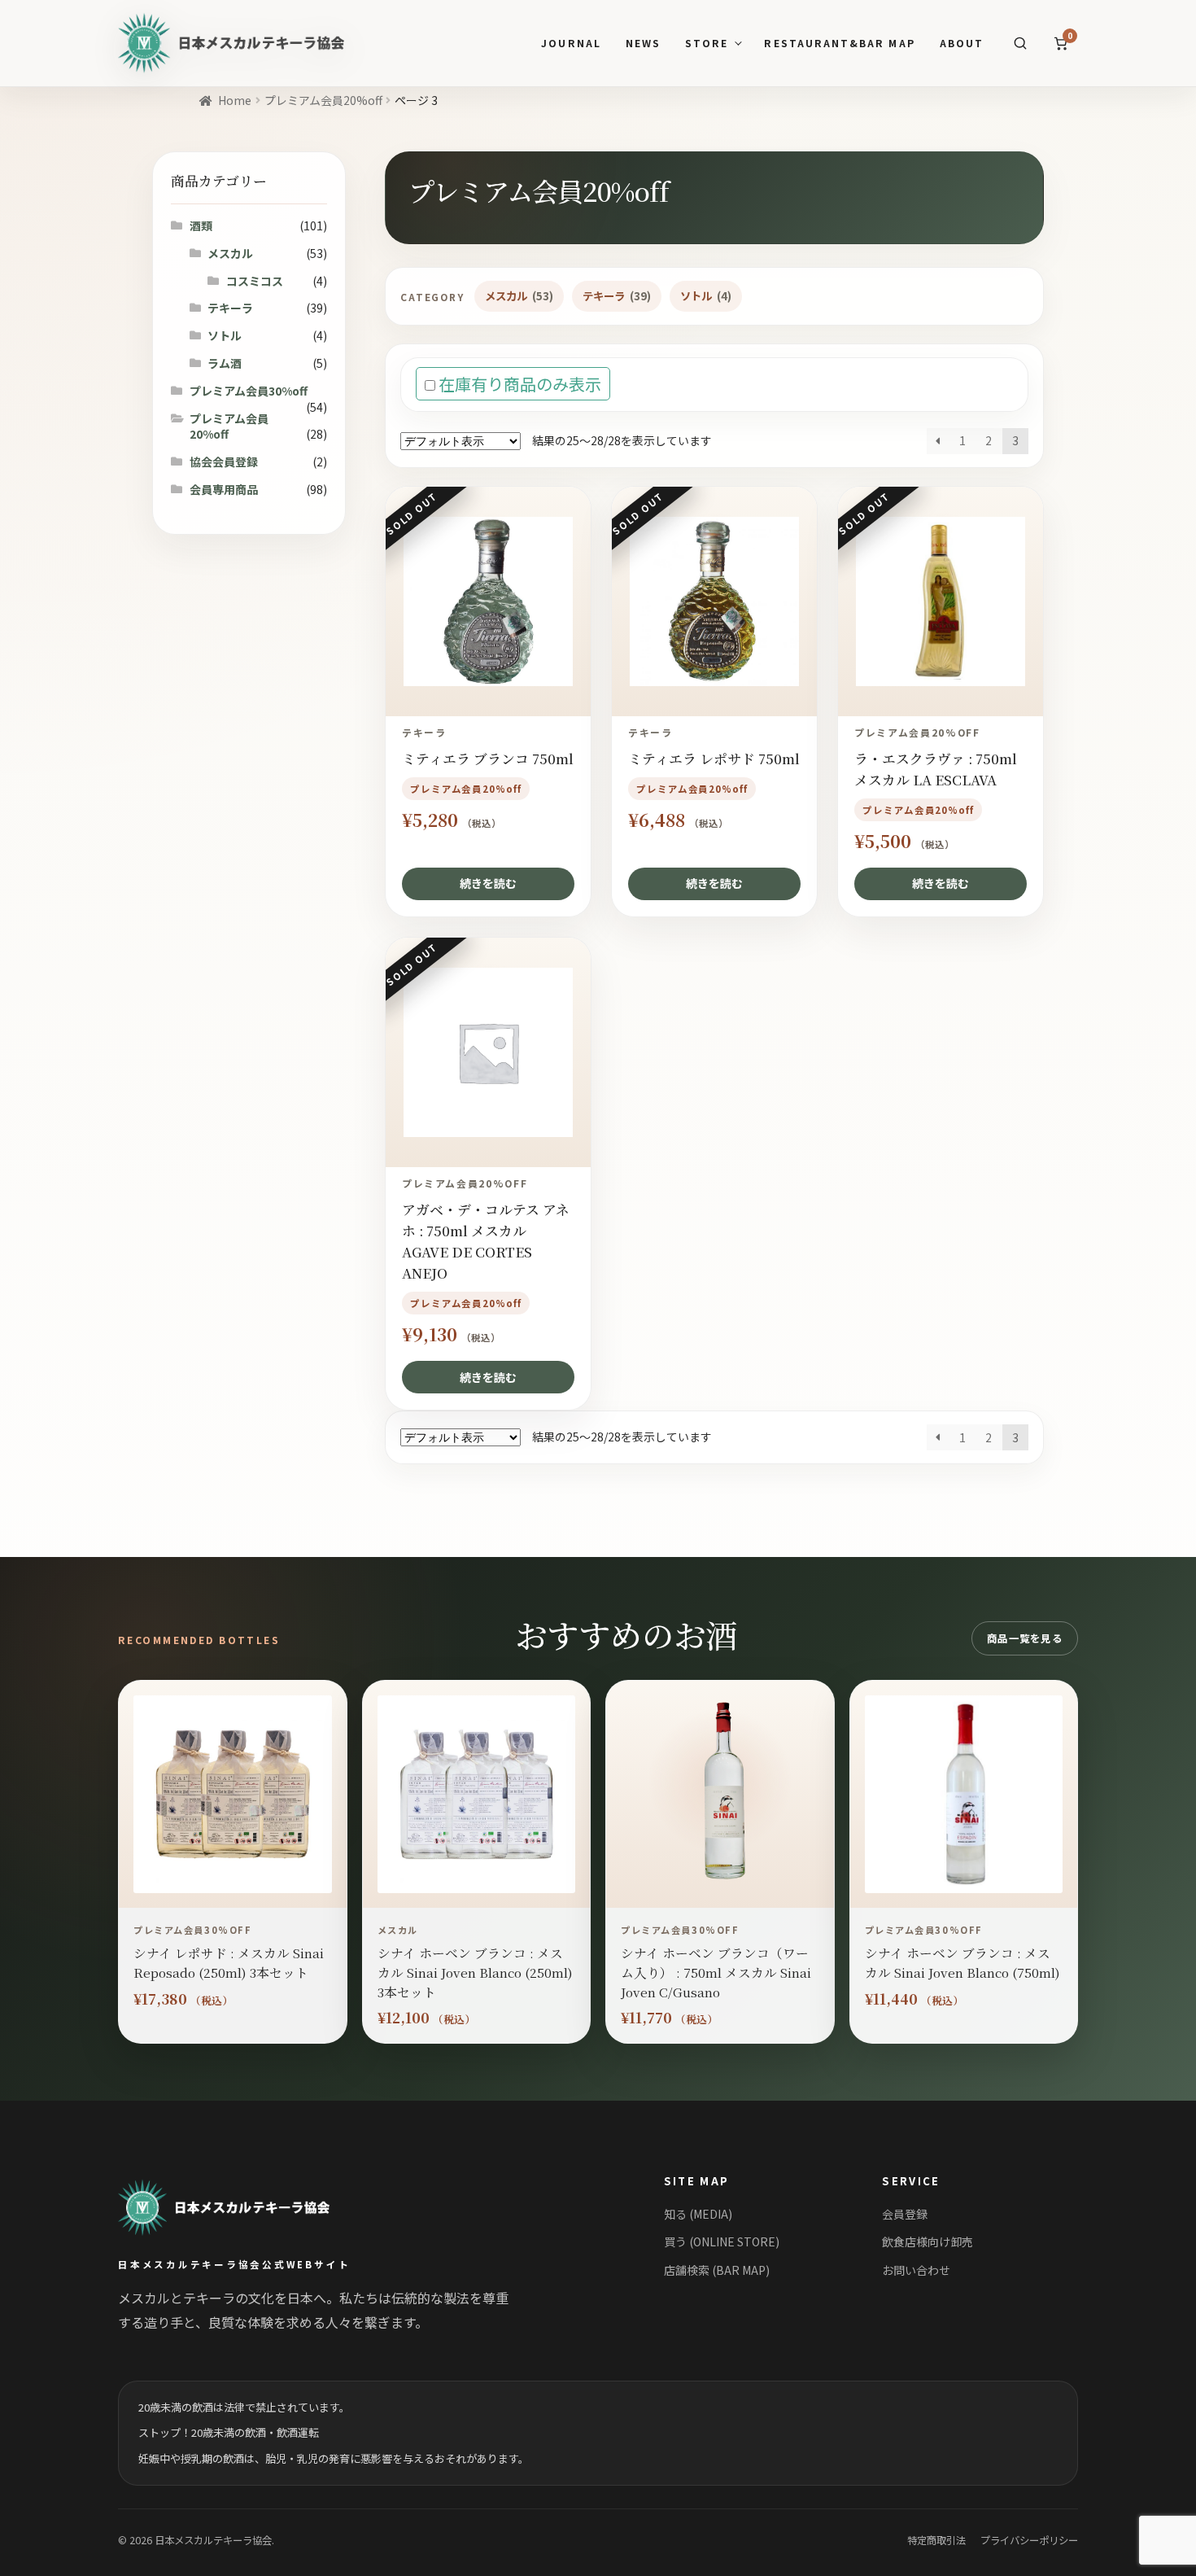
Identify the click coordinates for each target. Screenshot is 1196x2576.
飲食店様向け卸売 (928, 2241)
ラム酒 (225, 363)
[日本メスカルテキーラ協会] (243, 2207)
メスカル (519, 295)
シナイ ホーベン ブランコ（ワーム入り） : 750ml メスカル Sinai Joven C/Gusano (716, 1972)
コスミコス (255, 281)
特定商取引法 (936, 2540)
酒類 (201, 225)
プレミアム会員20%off (323, 100)
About (962, 44)
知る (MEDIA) (698, 2214)
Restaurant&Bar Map (839, 44)
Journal (571, 44)
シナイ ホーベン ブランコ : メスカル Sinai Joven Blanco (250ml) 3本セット (475, 1972)
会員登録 (905, 2214)
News (643, 44)
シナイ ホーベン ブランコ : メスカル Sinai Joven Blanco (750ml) (962, 1962)
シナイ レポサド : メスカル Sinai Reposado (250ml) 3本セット (229, 1962)
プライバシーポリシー (1029, 2540)
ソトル (706, 295)
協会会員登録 (224, 461)
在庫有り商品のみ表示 (518, 384)
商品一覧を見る (1025, 1638)
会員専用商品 (224, 489)
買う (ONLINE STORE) (722, 2241)
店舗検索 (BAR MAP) (717, 2270)
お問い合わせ (916, 2270)
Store (707, 44)
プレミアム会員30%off (249, 391)
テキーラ (617, 295)
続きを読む (488, 883)
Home (235, 100)
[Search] (1020, 43)
